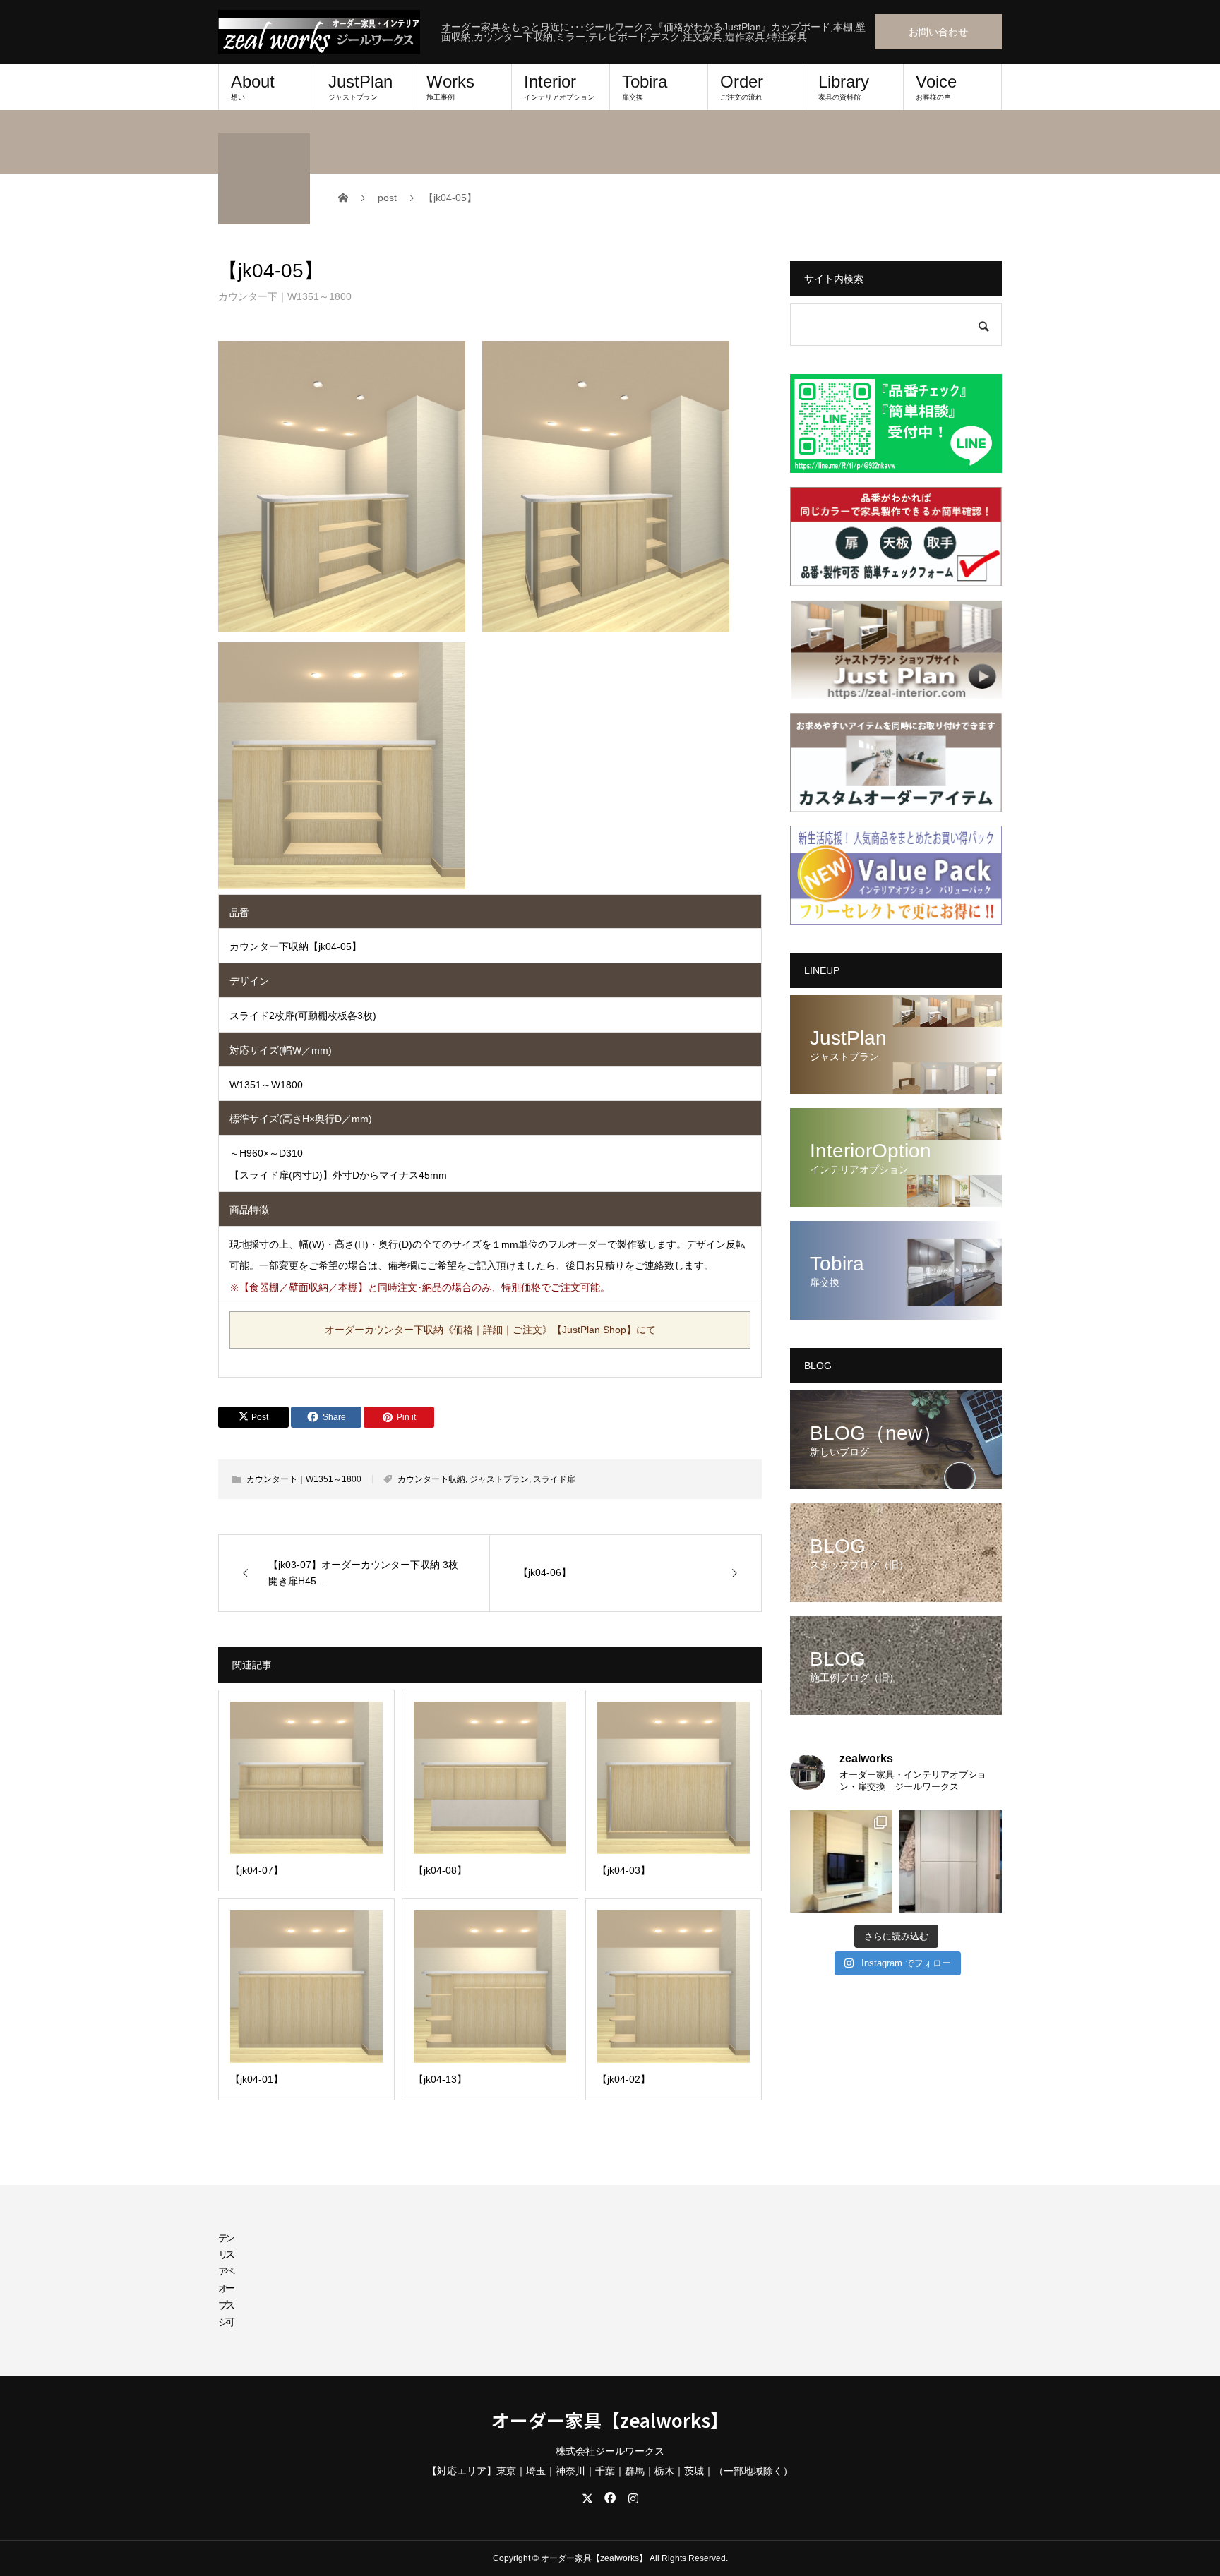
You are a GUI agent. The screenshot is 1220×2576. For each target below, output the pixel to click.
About (253, 86)
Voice (936, 86)
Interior (559, 86)
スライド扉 (554, 1479)
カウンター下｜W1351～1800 (285, 296)
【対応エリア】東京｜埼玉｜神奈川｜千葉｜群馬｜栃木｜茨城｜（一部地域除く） (610, 2471)
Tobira (645, 86)
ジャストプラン (499, 1479)
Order (742, 86)
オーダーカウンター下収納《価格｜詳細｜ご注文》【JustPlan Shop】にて (490, 1330)
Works (450, 86)
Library (844, 86)
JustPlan (360, 86)
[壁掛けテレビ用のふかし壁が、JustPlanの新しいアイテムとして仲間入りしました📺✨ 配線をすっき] (841, 1861)
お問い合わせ (938, 32)
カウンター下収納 (431, 1479)
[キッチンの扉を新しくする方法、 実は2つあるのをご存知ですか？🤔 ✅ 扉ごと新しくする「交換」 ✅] (951, 1861)
